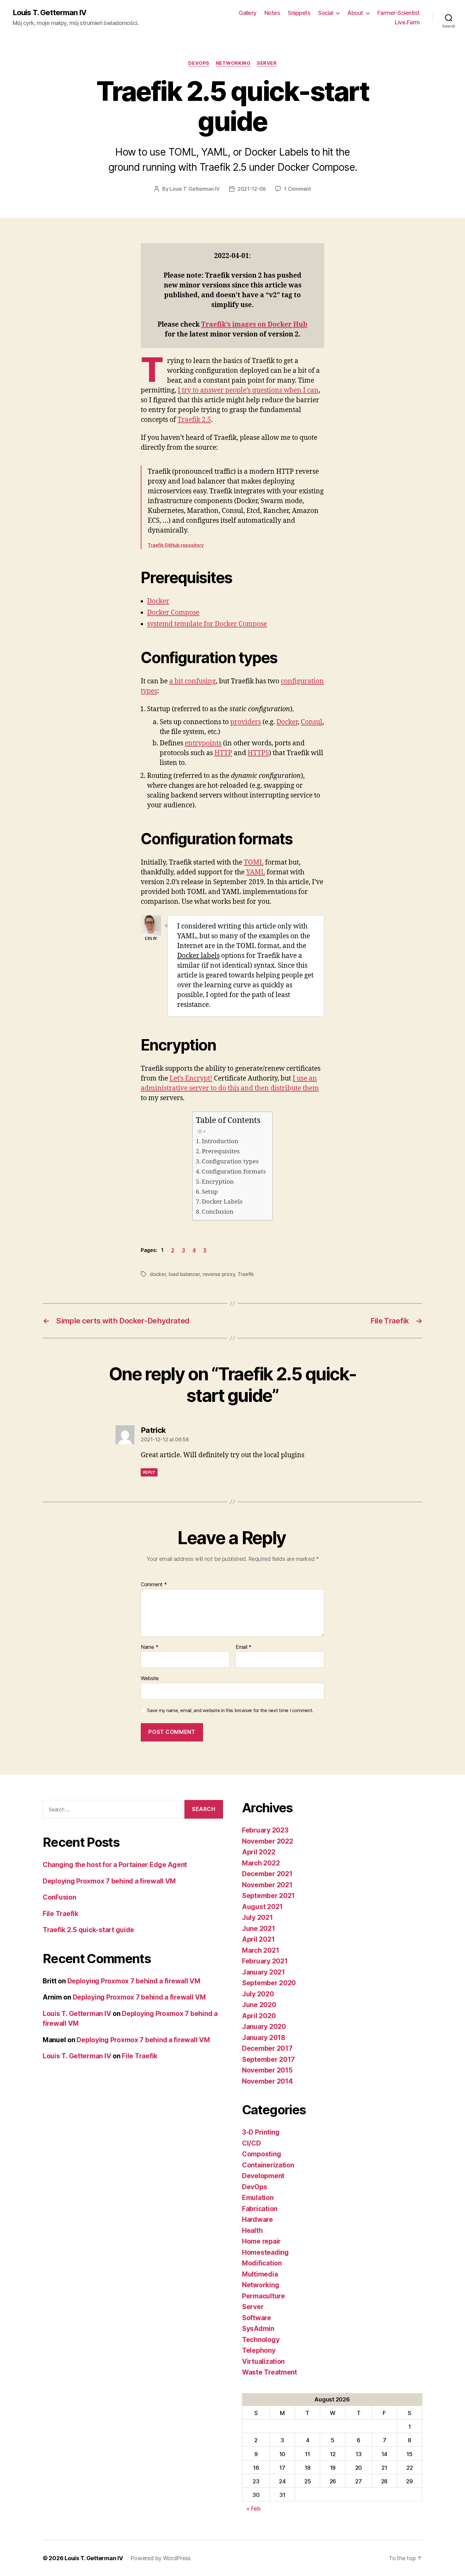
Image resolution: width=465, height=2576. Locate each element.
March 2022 (261, 1863)
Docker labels (198, 956)
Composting (261, 2154)
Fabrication (260, 2209)
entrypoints (203, 743)
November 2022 (268, 1841)
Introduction (220, 1141)
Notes (272, 13)
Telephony (259, 2350)
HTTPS (258, 753)
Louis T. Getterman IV (50, 13)
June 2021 (259, 1929)
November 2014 (267, 2081)
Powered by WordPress (161, 2558)
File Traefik (61, 1914)
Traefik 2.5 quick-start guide (88, 1930)
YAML (256, 872)
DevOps (199, 63)
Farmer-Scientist (399, 13)
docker (158, 1274)
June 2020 (259, 2005)
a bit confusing (192, 681)
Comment (154, 1585)
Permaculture (263, 2296)
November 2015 (267, 2070)
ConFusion (59, 1897)
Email (244, 1647)
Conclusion (218, 1212)
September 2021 (268, 1896)
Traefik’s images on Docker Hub (254, 325)
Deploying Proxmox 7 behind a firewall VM (109, 1881)
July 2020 (258, 1994)
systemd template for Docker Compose (207, 624)
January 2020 (264, 2027)
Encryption (218, 1182)
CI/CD (251, 2143)
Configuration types (230, 1162)
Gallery (248, 13)
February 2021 (265, 1961)
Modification (262, 2263)
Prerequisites (221, 1151)
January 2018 (264, 2038)
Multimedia (260, 2274)
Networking (233, 63)
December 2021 (267, 1874)
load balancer (184, 1274)
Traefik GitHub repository (176, 545)
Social (326, 13)
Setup (210, 1192)
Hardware (257, 2219)
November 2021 (267, 1885)
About (355, 13)
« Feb (254, 2508)
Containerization (268, 2165)
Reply (149, 1472)
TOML (254, 863)
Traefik (246, 1274)
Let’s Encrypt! (191, 1078)
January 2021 (263, 1972)
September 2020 (269, 1983)
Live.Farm (407, 22)
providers (246, 722)
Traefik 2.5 (194, 420)
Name (149, 1647)
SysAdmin (258, 2329)
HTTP (223, 753)
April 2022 (259, 1852)
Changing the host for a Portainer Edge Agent (115, 1865)
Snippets (299, 13)
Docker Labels (222, 1202)
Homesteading (265, 2252)
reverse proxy (219, 1274)
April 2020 (259, 2016)
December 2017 (267, 2048)
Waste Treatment (270, 2372)
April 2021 (258, 1939)
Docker (158, 601)
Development (263, 2176)
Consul (312, 722)
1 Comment (298, 189)
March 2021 (260, 1950)
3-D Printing (261, 2132)
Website (150, 1678)
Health (252, 2231)
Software (257, 2318)
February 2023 (265, 1830)
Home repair (261, 2241)
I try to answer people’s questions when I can (248, 390)
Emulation (258, 2198)
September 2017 (268, 2059)
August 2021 (262, 1907)
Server (267, 63)
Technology (261, 2340)
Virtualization (263, 2361)
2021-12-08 (252, 189)
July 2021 (257, 1917)
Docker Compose (173, 613)
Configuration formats (234, 1172)
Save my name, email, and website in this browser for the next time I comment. (230, 1710)
